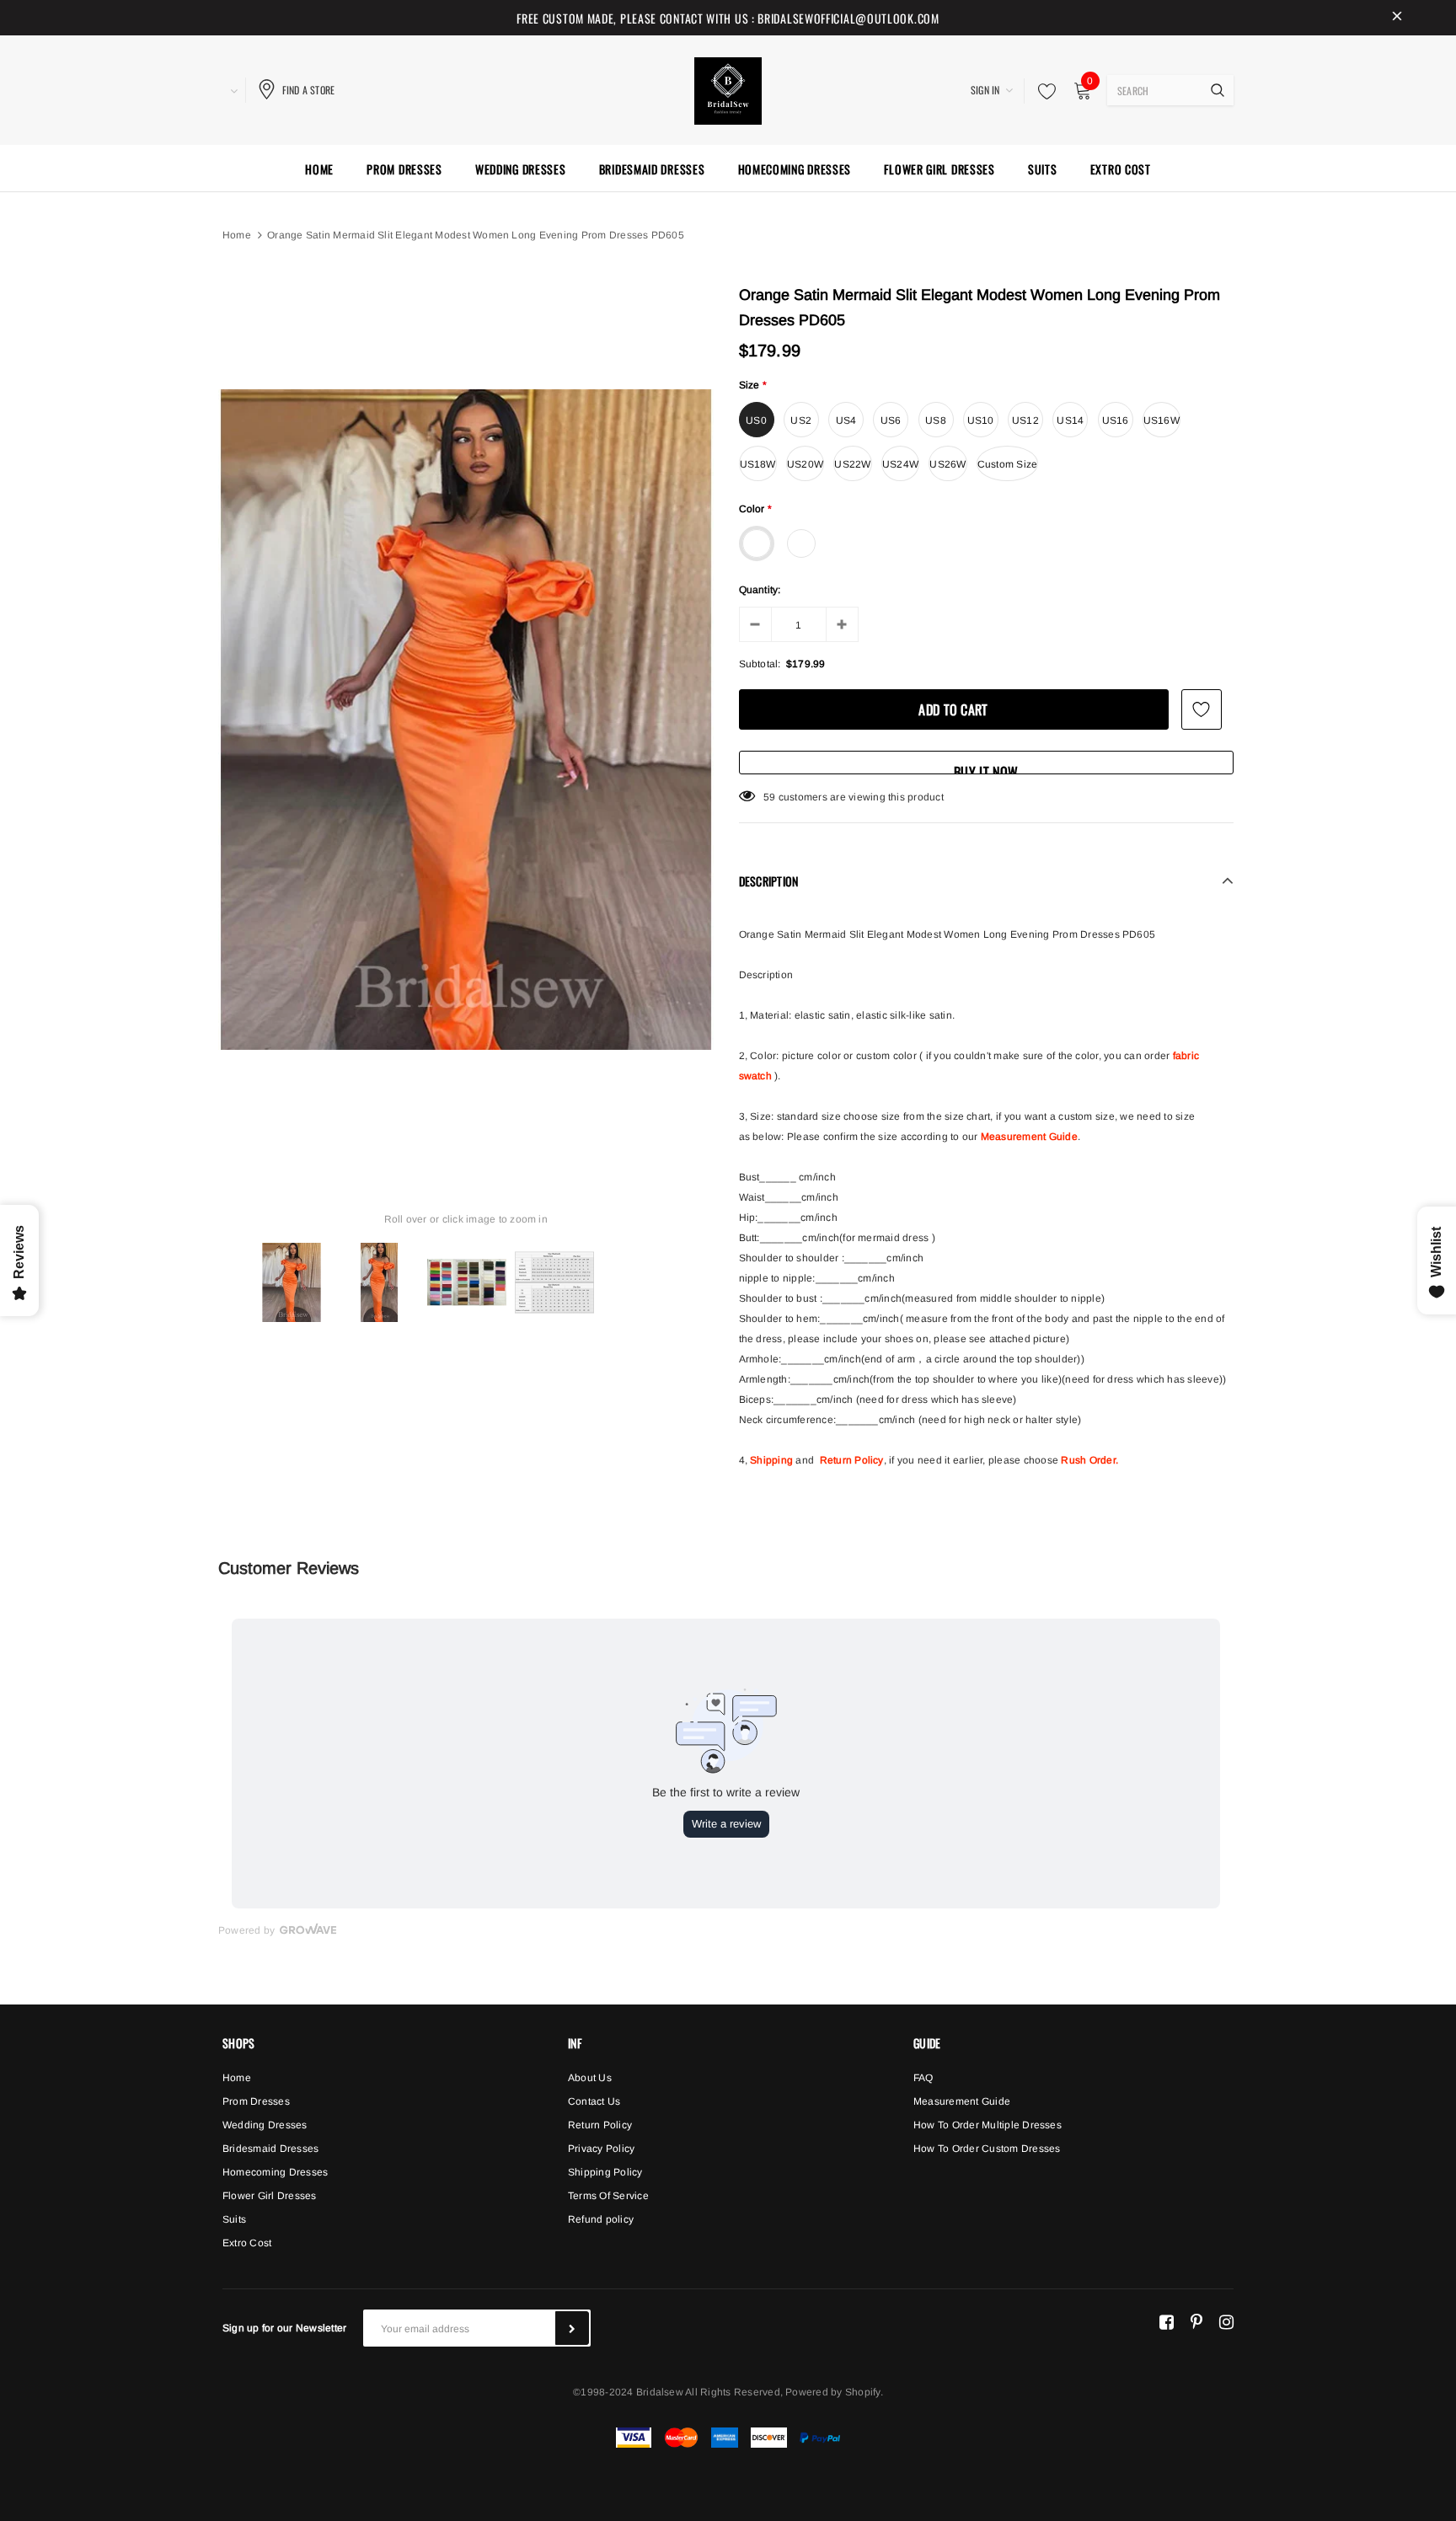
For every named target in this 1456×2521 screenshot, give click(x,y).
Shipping (771, 1460)
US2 (801, 420)
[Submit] (572, 2328)
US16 (1116, 420)
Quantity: (760, 590)
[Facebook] (1167, 2321)
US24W (900, 464)
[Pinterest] (1196, 2321)
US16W (1162, 420)
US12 (1025, 420)
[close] (1397, 18)
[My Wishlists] (1042, 91)
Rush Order (1088, 1460)
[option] (466, 720)
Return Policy (852, 1460)
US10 (981, 420)
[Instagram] (1226, 2321)
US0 (756, 420)
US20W (805, 464)
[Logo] (728, 88)
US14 (1070, 420)
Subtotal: (760, 664)
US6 (891, 420)
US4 (846, 420)
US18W (758, 464)
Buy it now (986, 768)
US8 (936, 420)
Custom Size (1008, 464)
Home (237, 235)
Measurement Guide (1029, 1137)
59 (769, 797)
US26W (947, 464)
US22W (852, 464)
